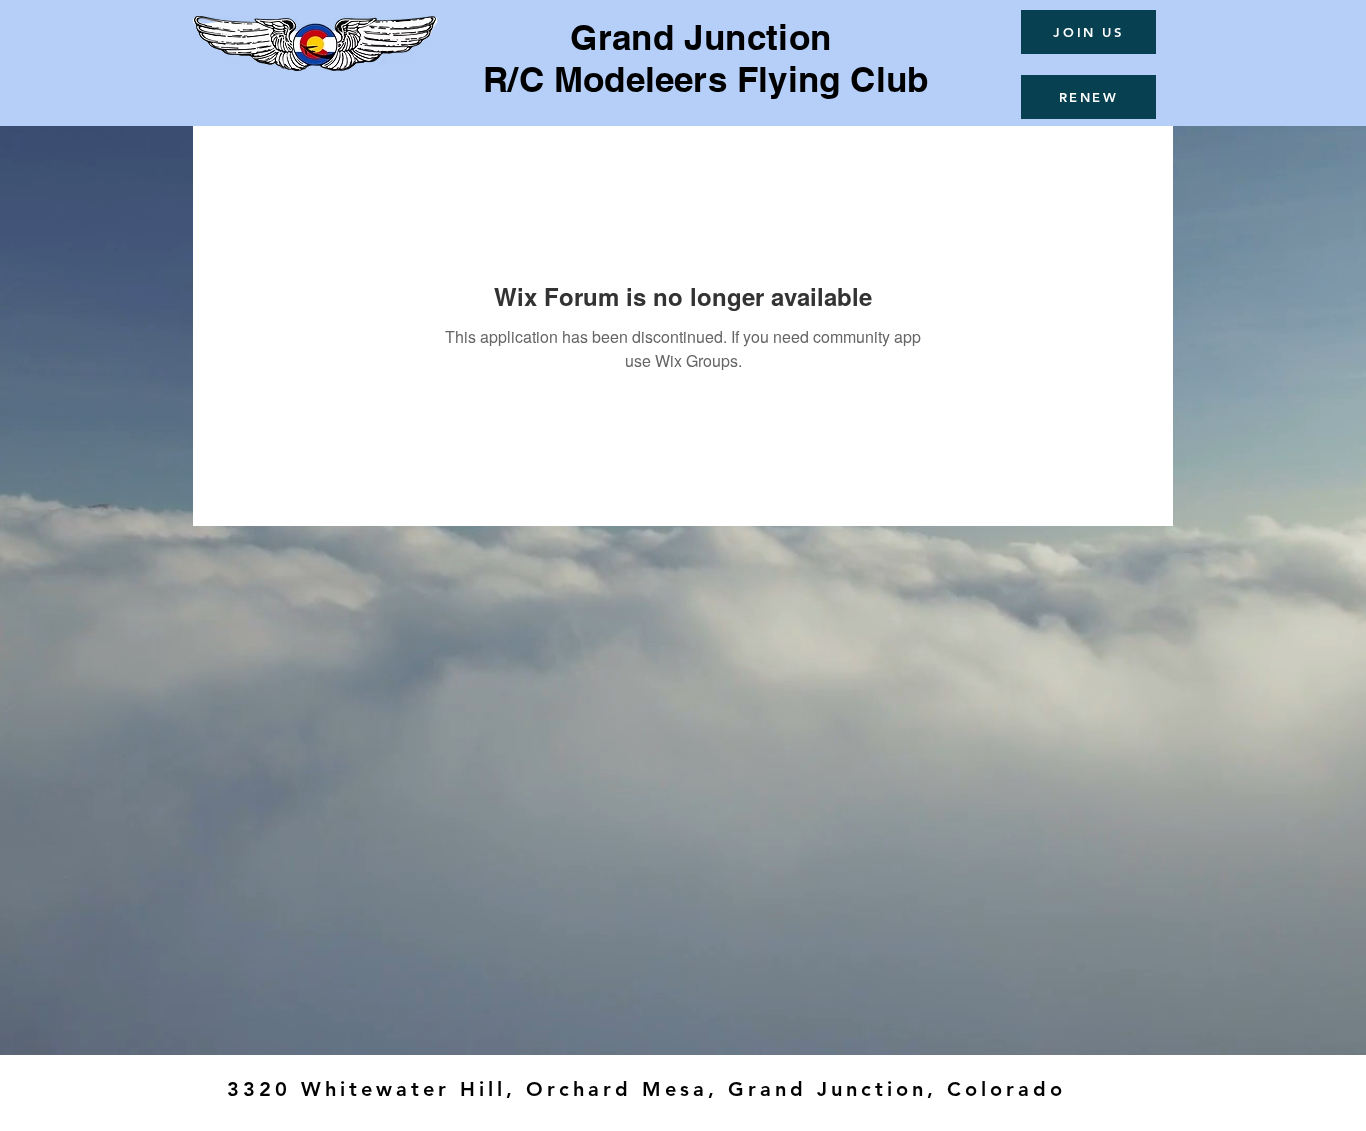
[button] (1088, 32)
